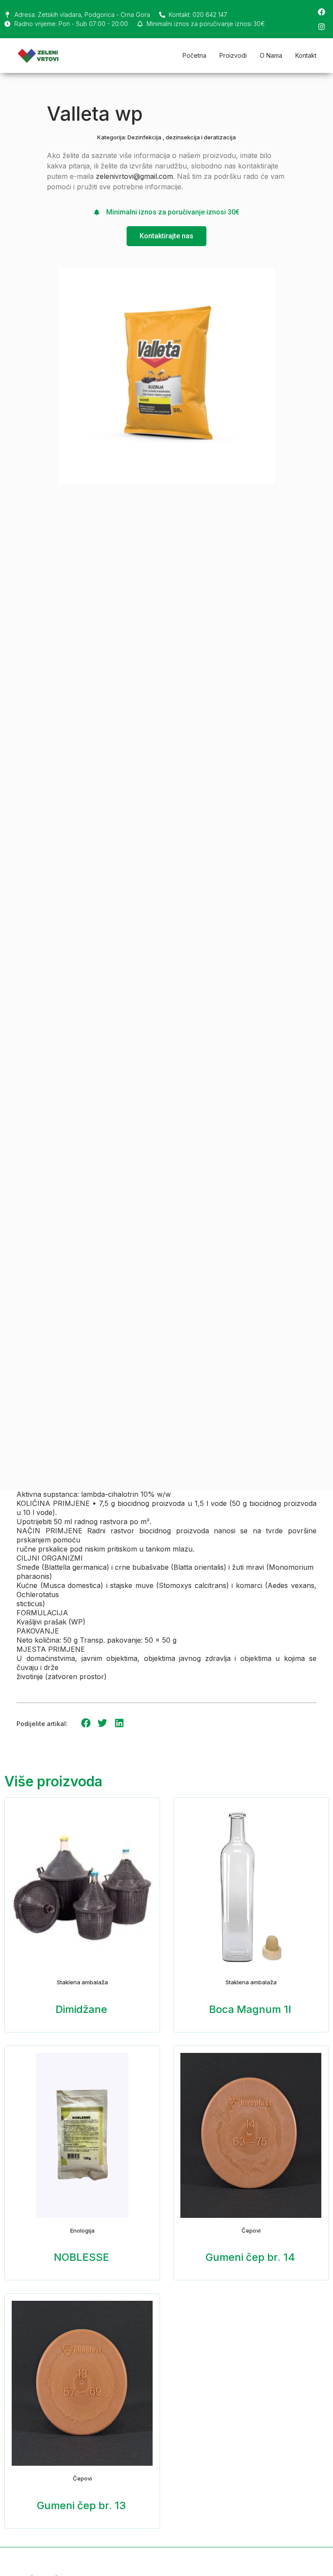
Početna (194, 55)
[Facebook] (321, 12)
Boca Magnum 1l (250, 2009)
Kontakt (306, 55)
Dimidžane (81, 2009)
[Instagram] (321, 26)
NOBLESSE (82, 2257)
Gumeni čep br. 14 (250, 2257)
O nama (271, 55)
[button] (86, 1723)
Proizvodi (233, 55)
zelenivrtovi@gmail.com (134, 176)
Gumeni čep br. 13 (81, 2505)
